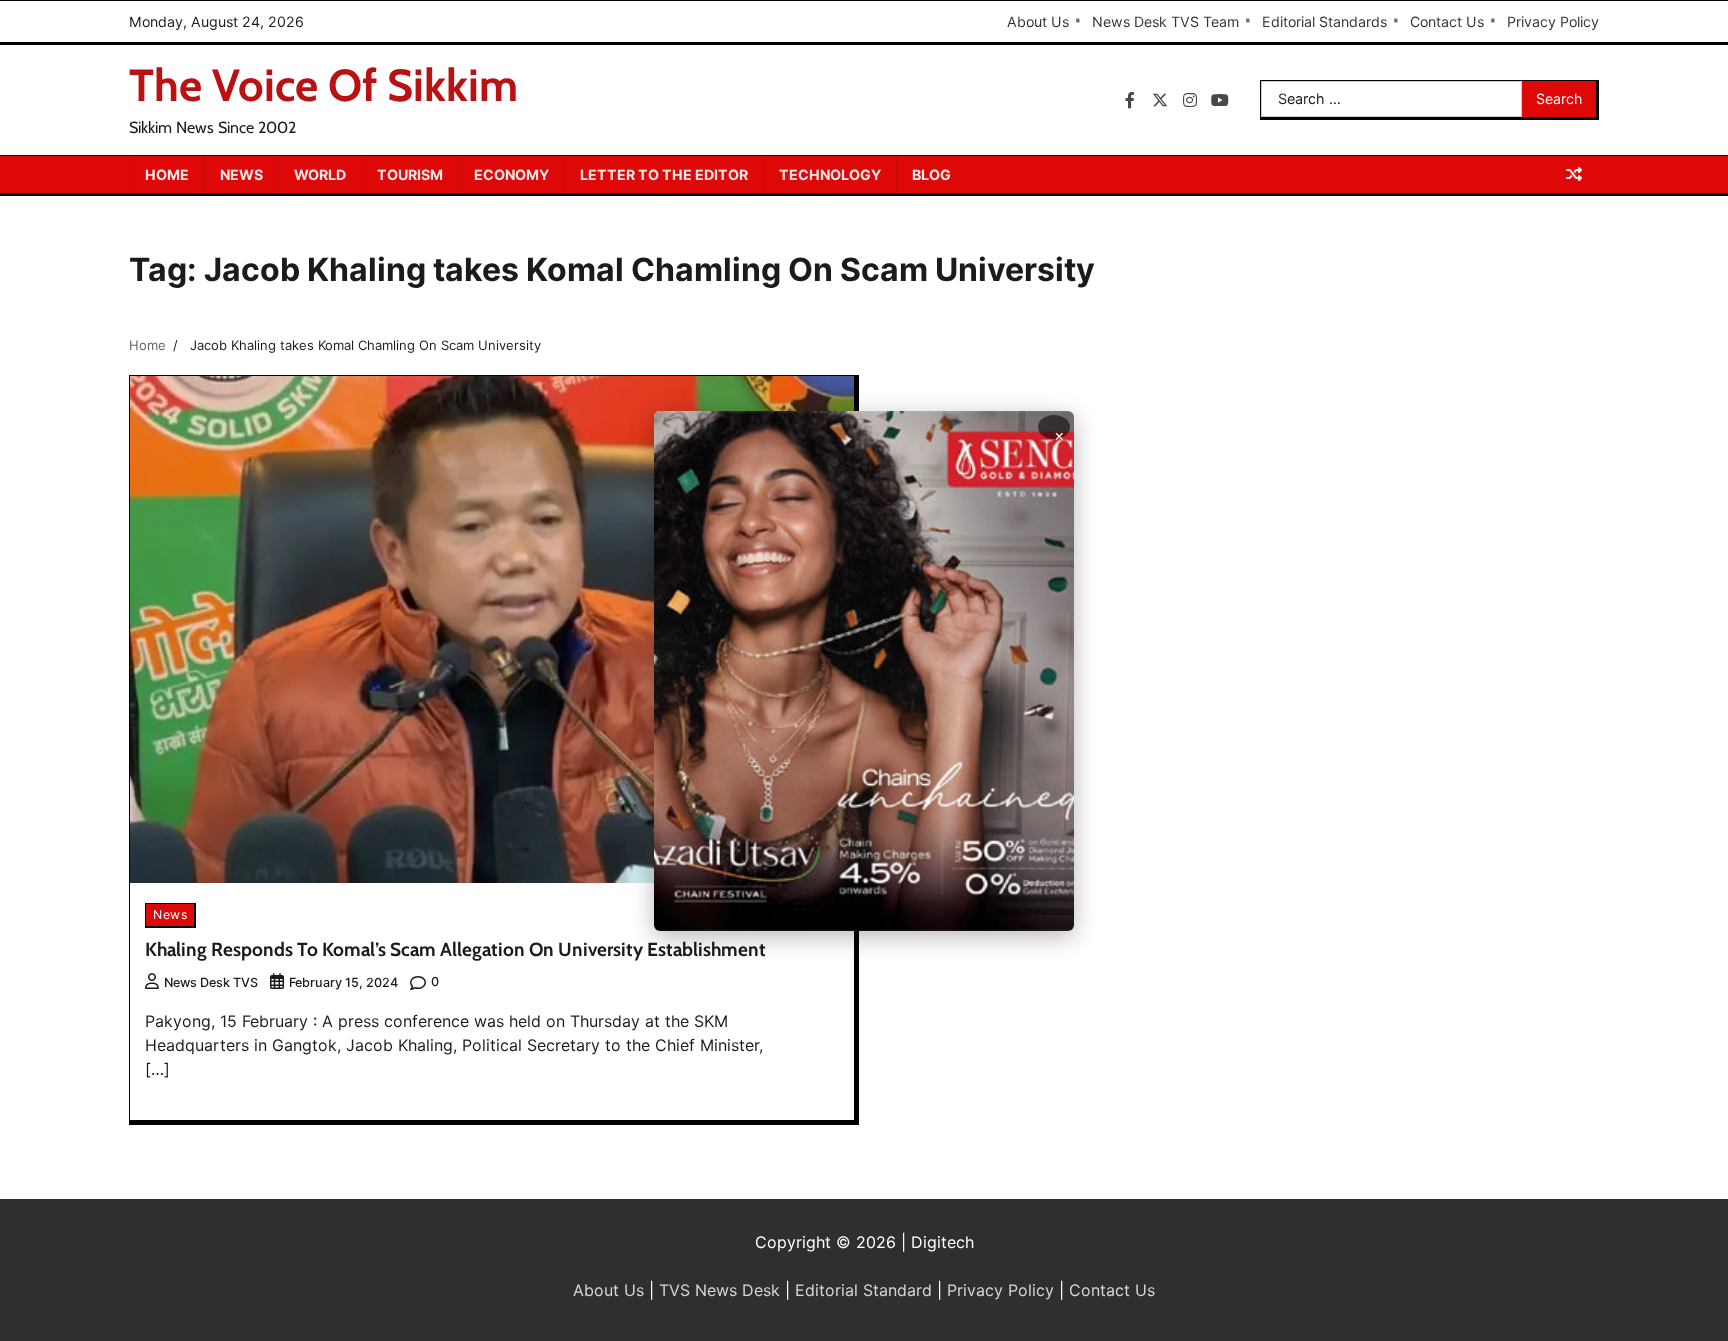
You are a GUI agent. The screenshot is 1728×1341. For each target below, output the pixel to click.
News (241, 174)
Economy (511, 174)
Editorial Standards (1324, 21)
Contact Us (1447, 21)
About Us (1038, 21)
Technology (830, 174)
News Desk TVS (211, 982)
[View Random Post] (1574, 174)
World (320, 174)
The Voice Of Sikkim (323, 85)
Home (167, 174)
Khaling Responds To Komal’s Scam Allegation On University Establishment (455, 949)
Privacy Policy (1553, 21)
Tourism (410, 174)
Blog (931, 174)
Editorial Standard (863, 1290)
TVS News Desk (719, 1290)
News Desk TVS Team (1165, 21)
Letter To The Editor (664, 174)
